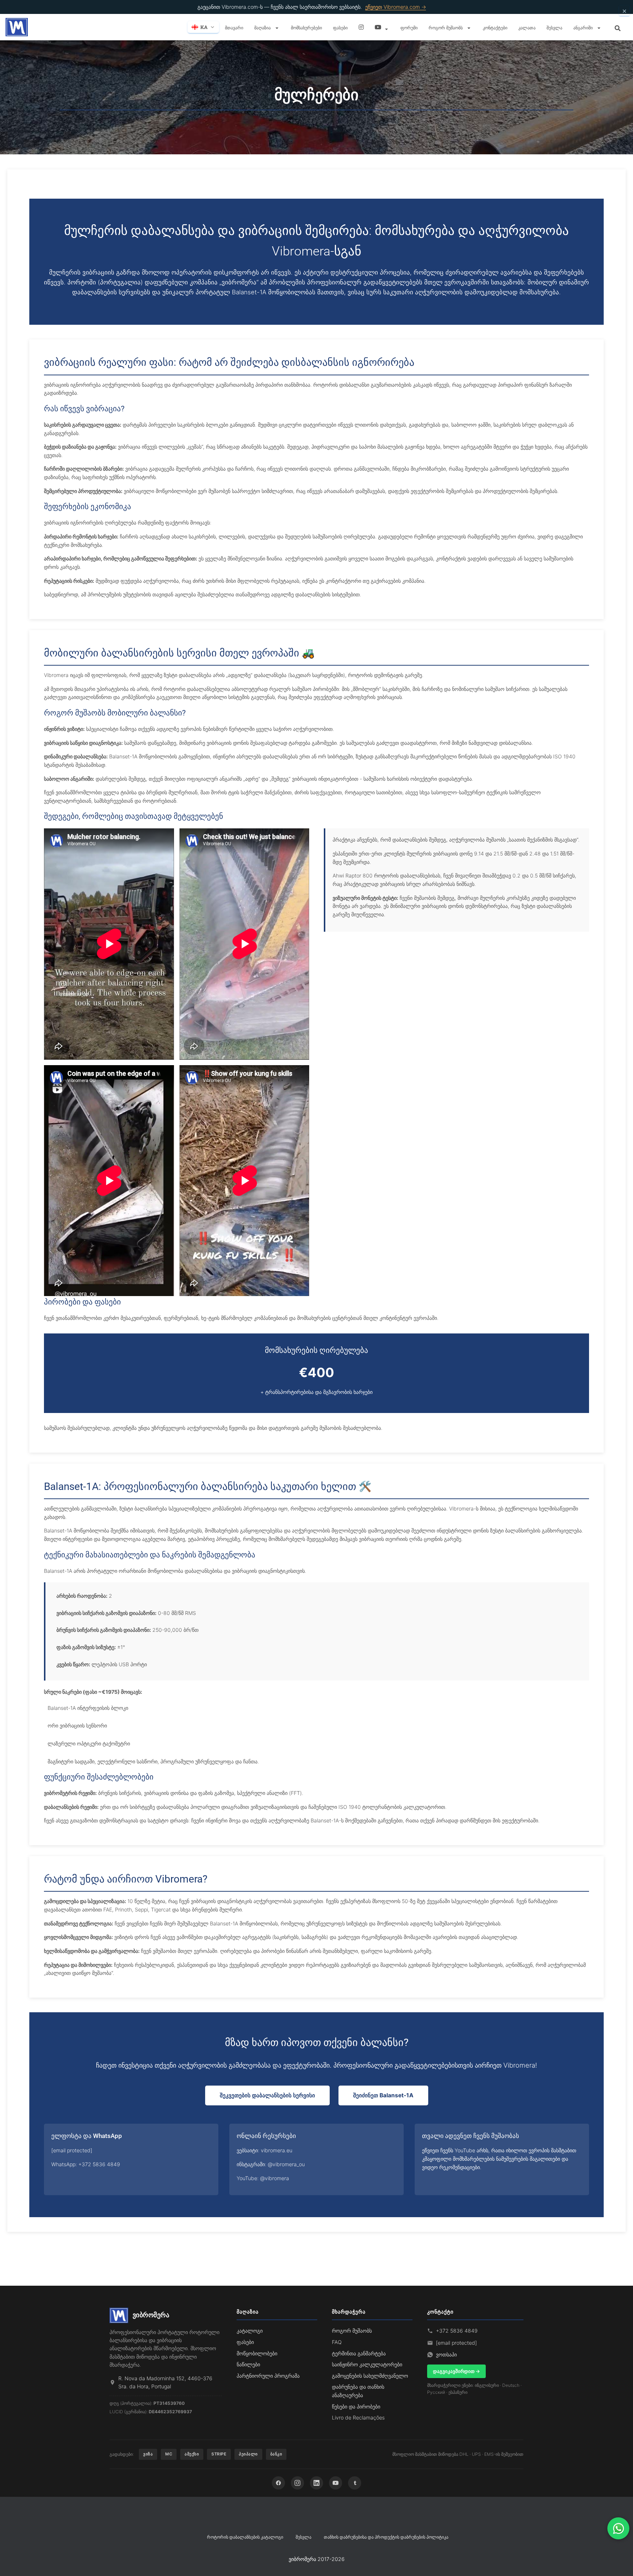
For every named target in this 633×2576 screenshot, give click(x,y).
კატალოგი (250, 2331)
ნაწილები (248, 2364)
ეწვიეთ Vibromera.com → (396, 7)
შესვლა (554, 27)
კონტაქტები (495, 27)
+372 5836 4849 (457, 2331)
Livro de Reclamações (358, 2417)
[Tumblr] (355, 2483)
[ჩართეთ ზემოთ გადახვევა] (619, 2561)
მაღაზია (263, 27)
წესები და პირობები (356, 2406)
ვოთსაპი (446, 2354)
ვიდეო (382, 27)
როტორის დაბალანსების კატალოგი (245, 2537)
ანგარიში (584, 27)
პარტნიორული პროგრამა (268, 2376)
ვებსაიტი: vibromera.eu (264, 2150)
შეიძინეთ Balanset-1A (383, 2095)
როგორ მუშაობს (446, 27)
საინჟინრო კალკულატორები (367, 2364)
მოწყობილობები (257, 2353)
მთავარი (234, 27)
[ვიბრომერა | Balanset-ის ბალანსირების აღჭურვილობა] (17, 27)
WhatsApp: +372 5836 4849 (86, 2164)
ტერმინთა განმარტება (359, 2353)
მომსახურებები (306, 27)
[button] (277, 28)
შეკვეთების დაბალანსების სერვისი (267, 2095)
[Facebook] (278, 2483)
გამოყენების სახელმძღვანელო (370, 2376)
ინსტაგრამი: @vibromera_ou (271, 2164)
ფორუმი (409, 27)
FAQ (337, 2342)
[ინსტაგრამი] (361, 27)
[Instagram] (297, 2483)
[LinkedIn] (316, 2483)
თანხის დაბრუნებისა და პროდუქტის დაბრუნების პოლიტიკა (386, 2537)
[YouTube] (336, 2483)
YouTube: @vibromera (263, 2178)
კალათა (527, 27)
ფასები (340, 27)
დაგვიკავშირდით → (456, 2371)
